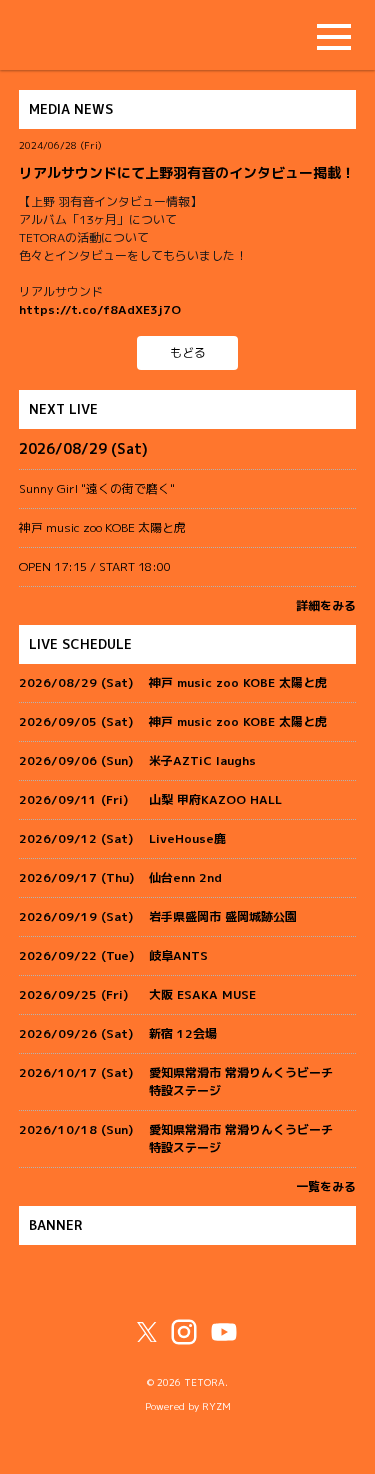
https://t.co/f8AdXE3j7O (100, 309)
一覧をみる (326, 1186)
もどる (188, 352)
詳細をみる (326, 605)
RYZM (216, 1406)
